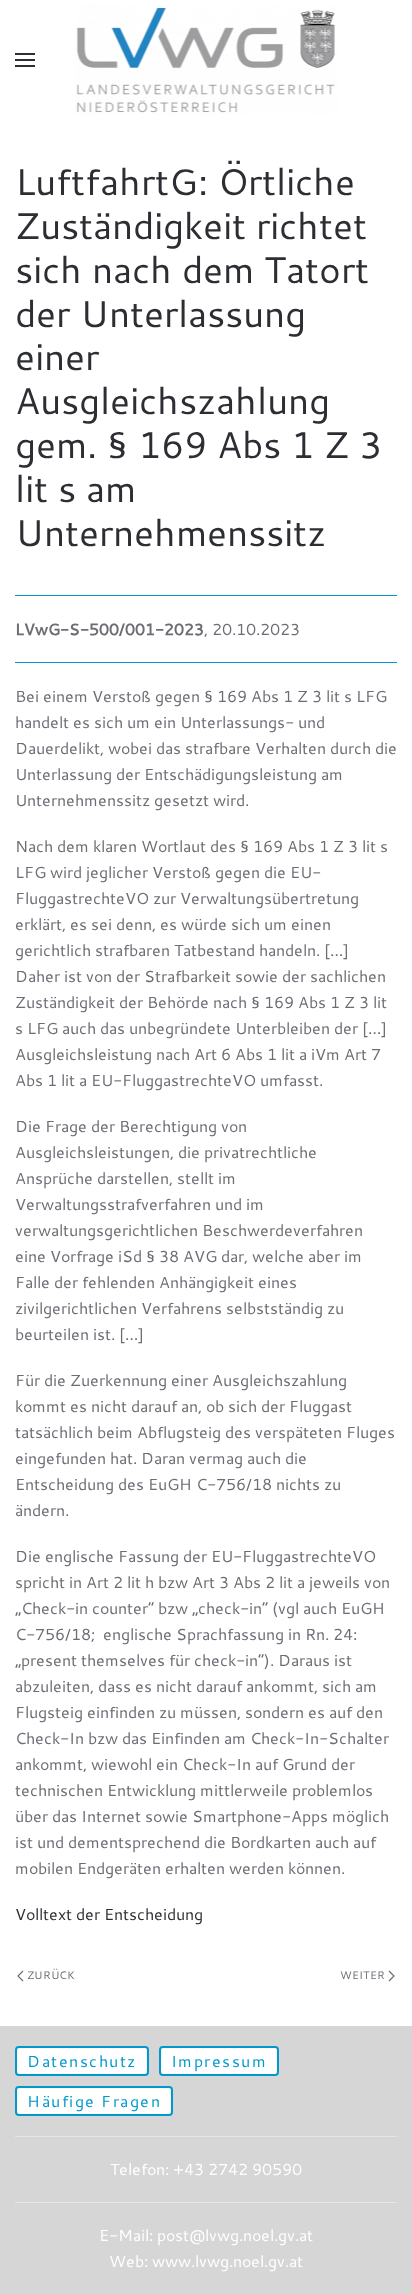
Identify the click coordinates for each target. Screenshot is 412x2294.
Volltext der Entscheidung (109, 1913)
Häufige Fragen (94, 2100)
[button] (25, 60)
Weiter (362, 1975)
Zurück (51, 1975)
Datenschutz (82, 2060)
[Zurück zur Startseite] (206, 60)
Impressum (219, 2060)
